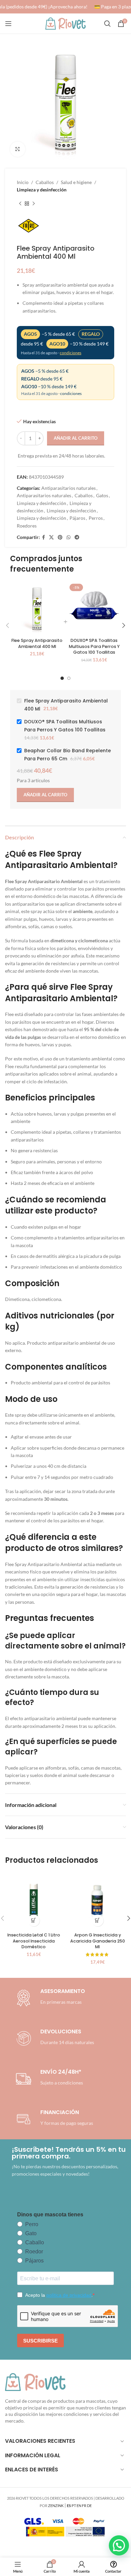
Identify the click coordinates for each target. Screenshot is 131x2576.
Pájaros (77, 518)
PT (74, 2506)
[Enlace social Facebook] (43, 537)
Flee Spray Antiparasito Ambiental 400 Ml (37, 643)
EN (79, 2506)
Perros (96, 518)
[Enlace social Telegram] (77, 537)
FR (84, 2506)
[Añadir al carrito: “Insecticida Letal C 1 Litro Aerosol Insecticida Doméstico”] (34, 1920)
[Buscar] (107, 24)
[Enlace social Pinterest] (60, 537)
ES (69, 2506)
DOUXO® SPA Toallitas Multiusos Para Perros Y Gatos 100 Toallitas (94, 646)
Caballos (45, 182)
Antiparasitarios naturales (69, 488)
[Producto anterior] (20, 204)
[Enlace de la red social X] (51, 537)
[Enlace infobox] (54, 2038)
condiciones (71, 353)
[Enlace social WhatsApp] (69, 537)
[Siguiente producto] (34, 204)
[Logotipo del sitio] (65, 23)
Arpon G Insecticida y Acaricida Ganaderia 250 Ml (98, 1941)
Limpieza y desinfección (42, 190)
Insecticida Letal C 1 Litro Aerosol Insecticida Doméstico (34, 1941)
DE (89, 2506)
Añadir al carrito (76, 438)
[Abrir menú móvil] (8, 24)
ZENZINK (56, 2506)
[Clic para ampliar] (18, 149)
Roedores (27, 526)
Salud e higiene (76, 182)
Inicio (23, 182)
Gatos (102, 495)
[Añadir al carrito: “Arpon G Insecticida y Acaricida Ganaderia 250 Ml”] (98, 1920)
